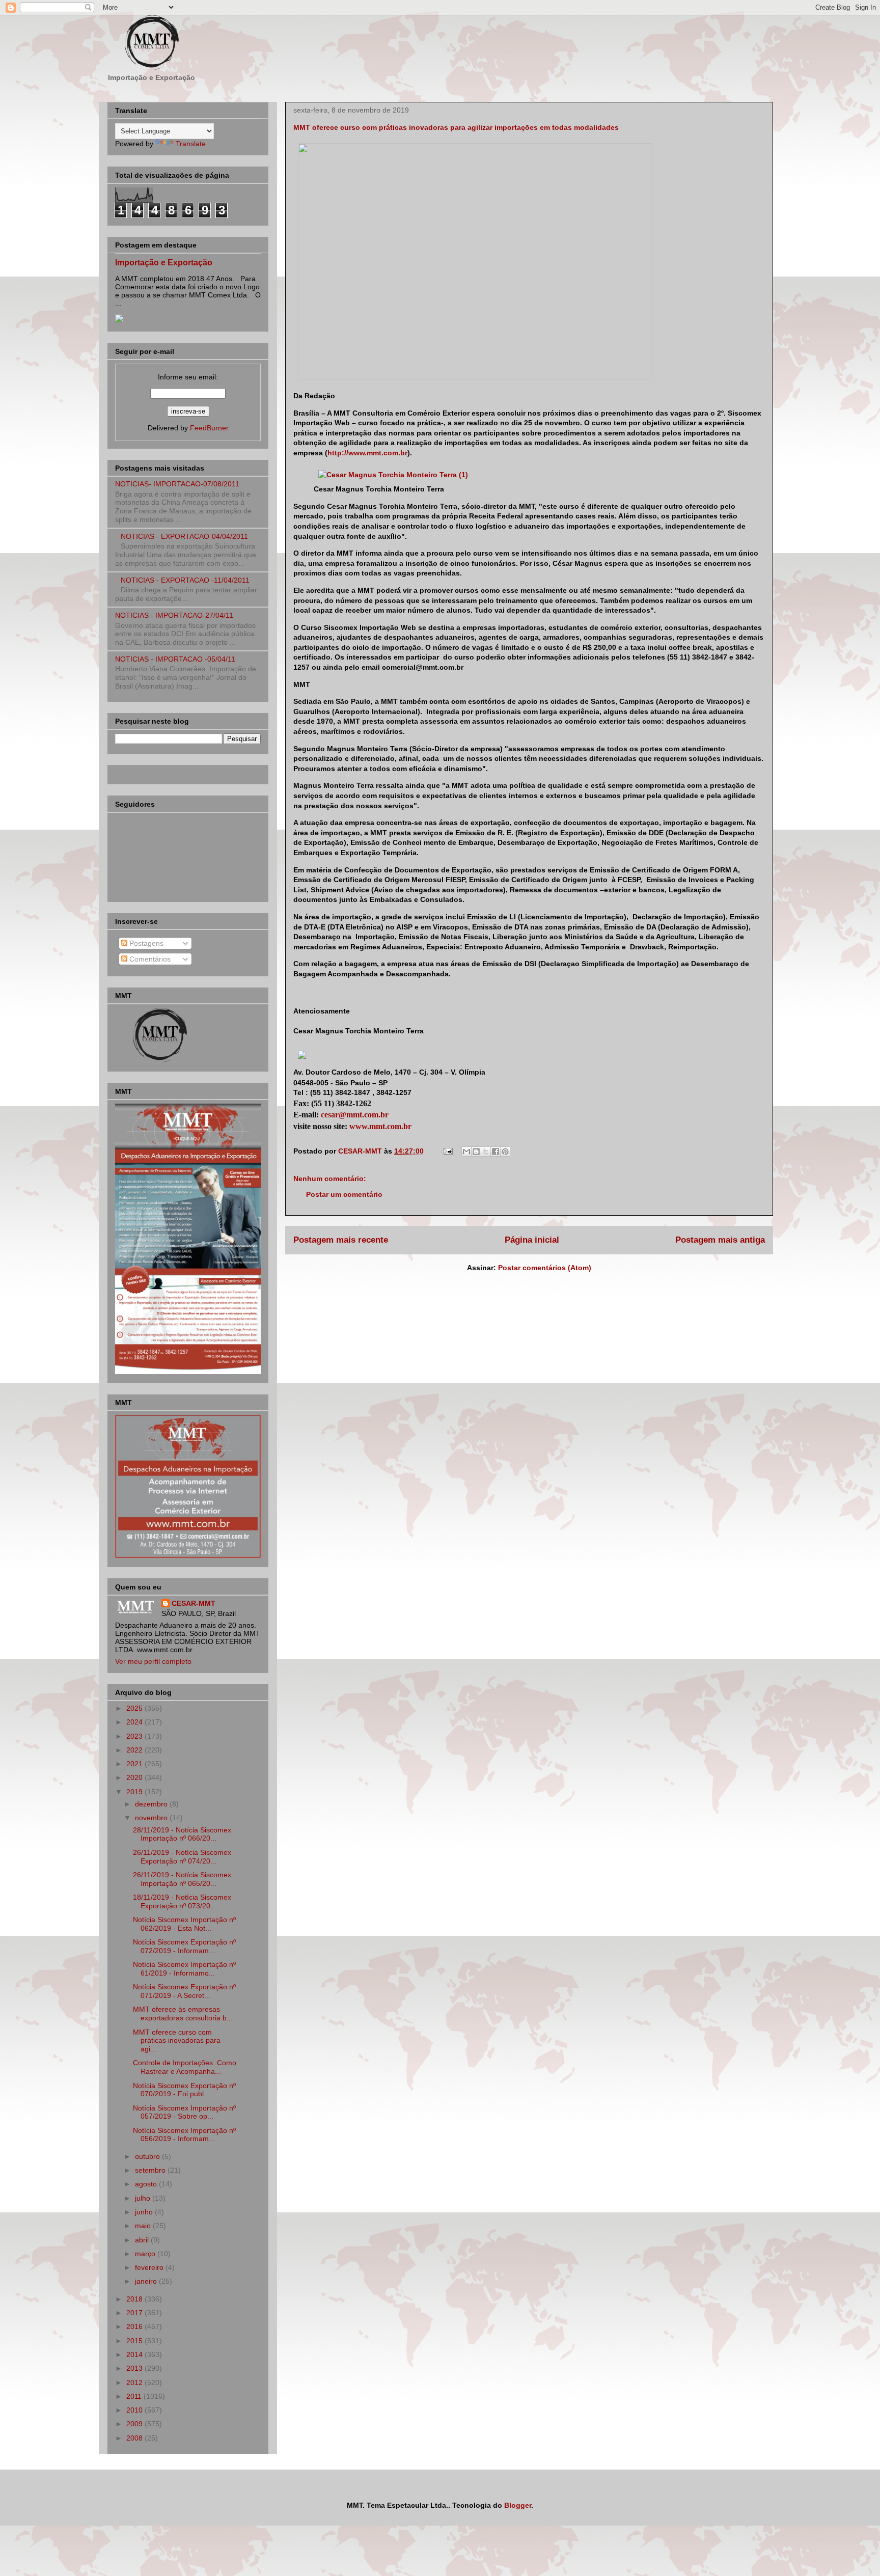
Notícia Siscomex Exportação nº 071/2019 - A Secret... (184, 1991)
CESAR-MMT (194, 1603)
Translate (191, 144)
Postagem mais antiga (720, 1240)
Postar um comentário (344, 1194)
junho (145, 2212)
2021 (135, 1764)
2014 (135, 2354)
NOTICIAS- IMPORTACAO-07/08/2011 (177, 484)
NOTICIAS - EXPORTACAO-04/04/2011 (184, 536)
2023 (135, 1736)
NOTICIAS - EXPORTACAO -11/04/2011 (185, 580)
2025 (135, 1708)
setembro (151, 2170)
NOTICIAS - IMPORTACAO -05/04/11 (175, 659)
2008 (135, 2438)
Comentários (149, 959)
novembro (152, 1818)
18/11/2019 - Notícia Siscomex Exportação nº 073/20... (182, 1901)
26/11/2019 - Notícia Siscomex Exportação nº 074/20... (182, 1857)
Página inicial (532, 1240)
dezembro (152, 1804)
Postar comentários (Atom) (545, 1268)
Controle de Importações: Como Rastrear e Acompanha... (185, 2067)
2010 (135, 2410)
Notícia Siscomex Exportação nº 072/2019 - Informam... (184, 1946)
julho (144, 2198)
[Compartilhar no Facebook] (496, 1152)
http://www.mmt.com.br (367, 453)
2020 (135, 1777)
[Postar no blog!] (476, 1152)
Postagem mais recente (341, 1240)
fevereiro (150, 2267)
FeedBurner (209, 428)
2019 (135, 1792)
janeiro (147, 2281)
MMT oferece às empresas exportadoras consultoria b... (183, 2013)
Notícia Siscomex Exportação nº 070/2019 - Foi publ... (184, 2090)
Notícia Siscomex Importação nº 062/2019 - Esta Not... (184, 1924)
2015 (135, 2341)
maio (144, 2226)
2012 (135, 2382)
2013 (135, 2368)
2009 (135, 2424)
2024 (135, 1722)
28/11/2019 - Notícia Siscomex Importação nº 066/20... (182, 1834)
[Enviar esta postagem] (447, 1151)
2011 (135, 2396)
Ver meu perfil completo (153, 1661)
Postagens (145, 943)
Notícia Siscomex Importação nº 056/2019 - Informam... (184, 2135)
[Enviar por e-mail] (466, 1152)
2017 (135, 2313)
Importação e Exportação (164, 262)
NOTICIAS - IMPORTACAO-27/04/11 (174, 615)
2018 (135, 2299)
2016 (135, 2326)
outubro (148, 2156)
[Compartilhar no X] (486, 1152)
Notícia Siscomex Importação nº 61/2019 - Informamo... (184, 1969)
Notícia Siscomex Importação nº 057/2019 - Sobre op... (184, 2112)
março (146, 2254)
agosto (147, 2184)
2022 (135, 1750)
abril (143, 2240)
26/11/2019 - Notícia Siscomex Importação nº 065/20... (182, 1879)
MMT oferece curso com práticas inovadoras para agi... (177, 2041)
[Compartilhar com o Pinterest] (505, 1152)
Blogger (518, 2505)
